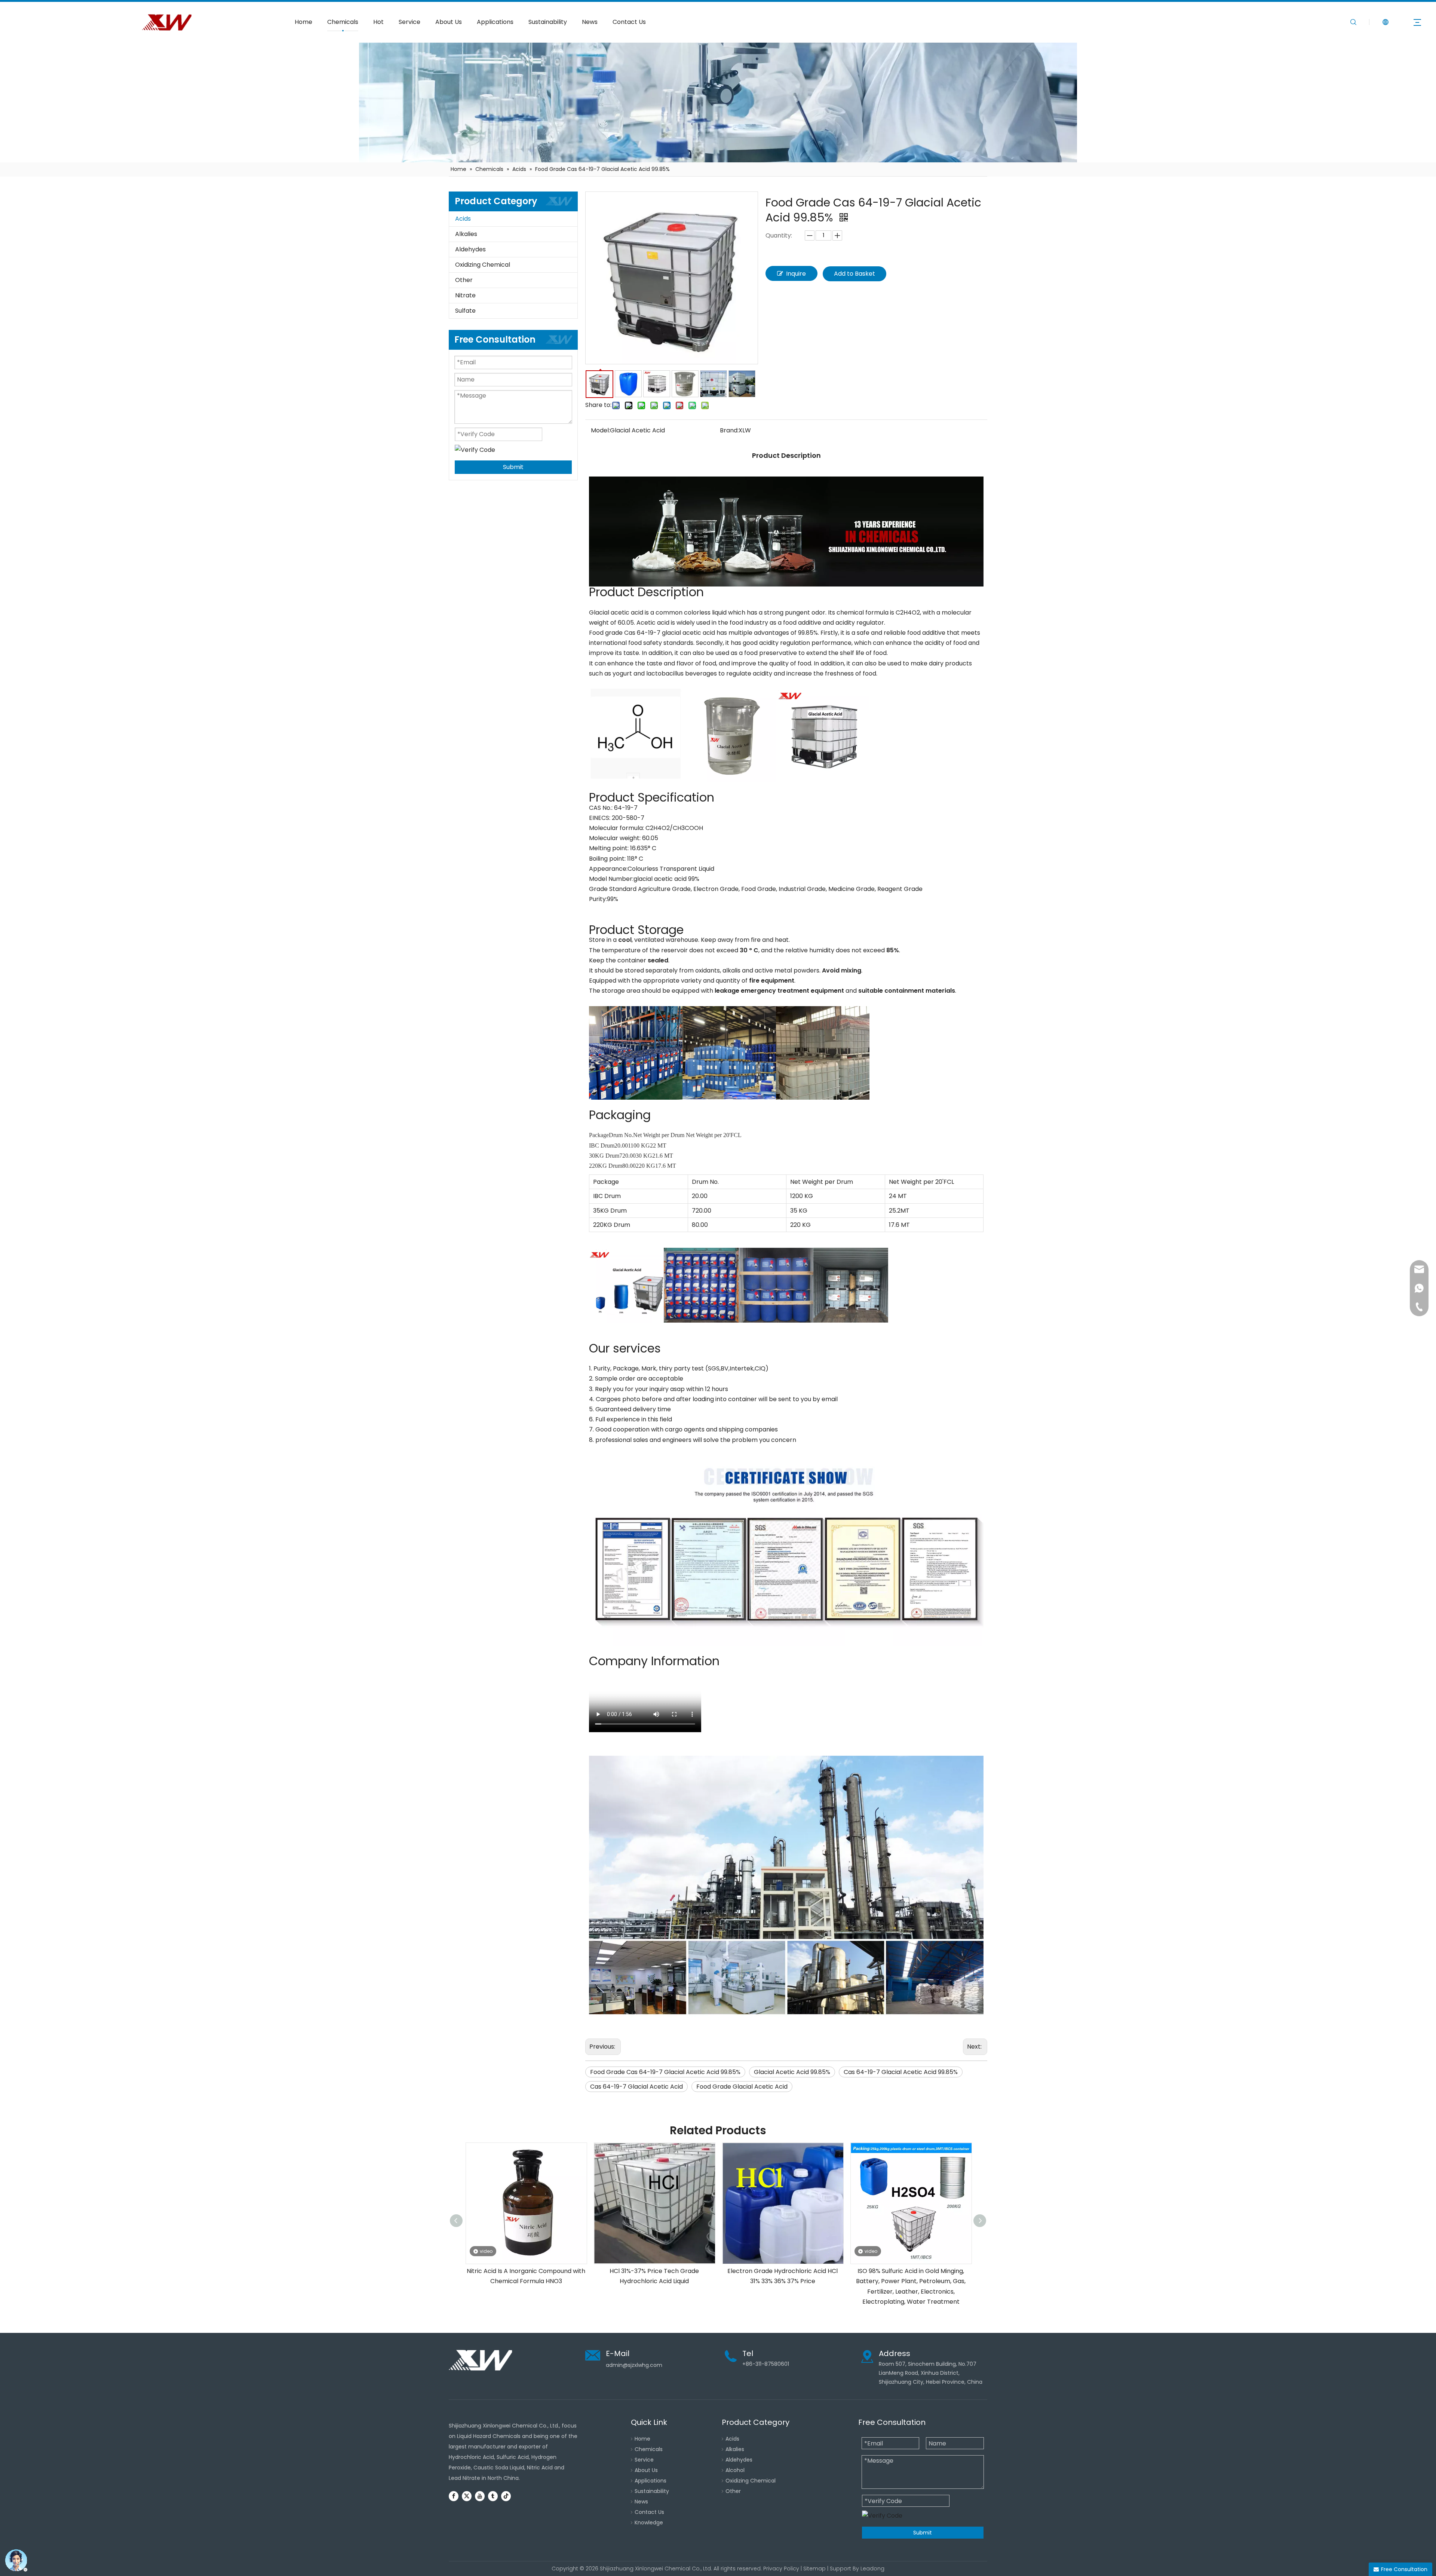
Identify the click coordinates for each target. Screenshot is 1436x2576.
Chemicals (343, 22)
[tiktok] (506, 2496)
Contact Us (629, 22)
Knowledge (649, 2523)
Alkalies (466, 234)
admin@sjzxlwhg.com (634, 2365)
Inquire (796, 274)
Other (464, 280)
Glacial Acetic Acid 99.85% (792, 2072)
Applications (495, 22)
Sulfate (465, 311)
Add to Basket (854, 274)
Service (409, 22)
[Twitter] (467, 2496)
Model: (600, 430)
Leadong (872, 2569)
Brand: (729, 430)
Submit (513, 467)
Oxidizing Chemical (483, 265)
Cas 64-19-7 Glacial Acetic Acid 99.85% (901, 2072)
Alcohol (735, 2470)
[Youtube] (480, 2496)
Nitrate (465, 295)
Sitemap (814, 2569)
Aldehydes (470, 249)
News (590, 22)
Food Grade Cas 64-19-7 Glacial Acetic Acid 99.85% (665, 2072)
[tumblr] (493, 2496)
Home (303, 22)
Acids (463, 219)
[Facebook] (454, 2496)
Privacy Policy (781, 2569)
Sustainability (548, 22)
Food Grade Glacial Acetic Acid (742, 2087)
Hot (378, 22)
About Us (449, 22)
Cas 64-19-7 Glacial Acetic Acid (636, 2087)
